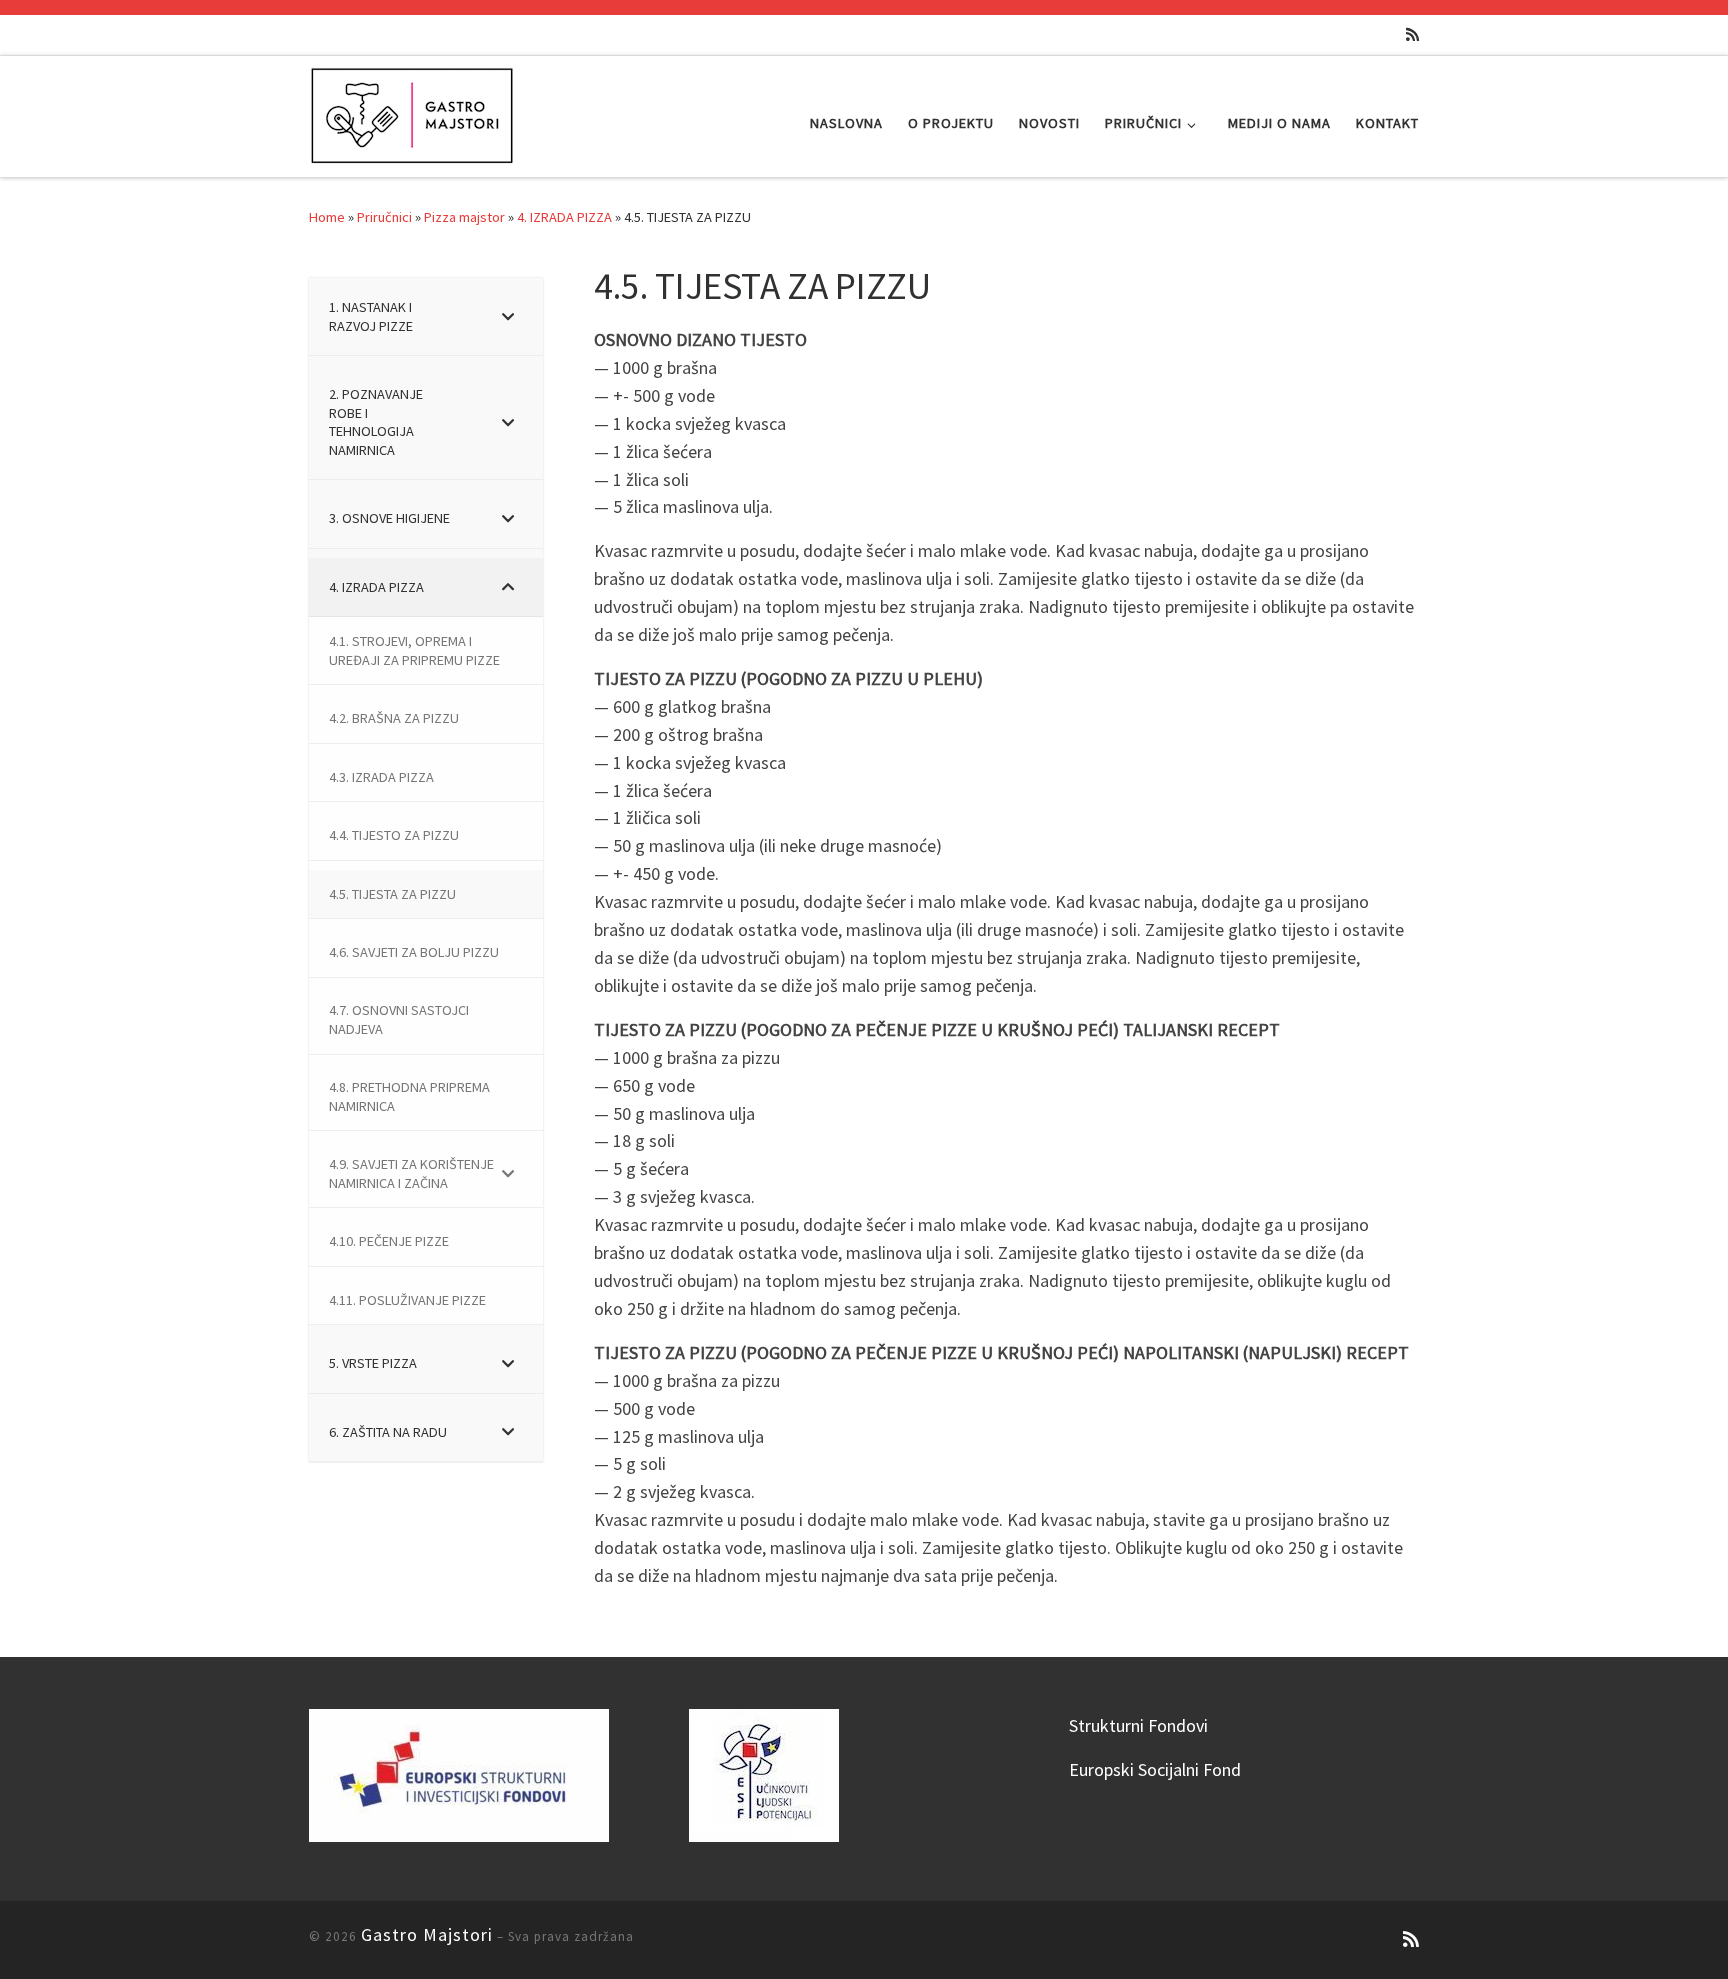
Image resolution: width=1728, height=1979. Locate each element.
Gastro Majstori (427, 1934)
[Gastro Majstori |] (413, 112)
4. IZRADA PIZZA (564, 217)
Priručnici (384, 217)
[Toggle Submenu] (508, 316)
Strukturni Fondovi (1138, 1725)
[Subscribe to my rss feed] (1412, 34)
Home (327, 217)
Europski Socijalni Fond (1155, 1769)
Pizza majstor (464, 217)
